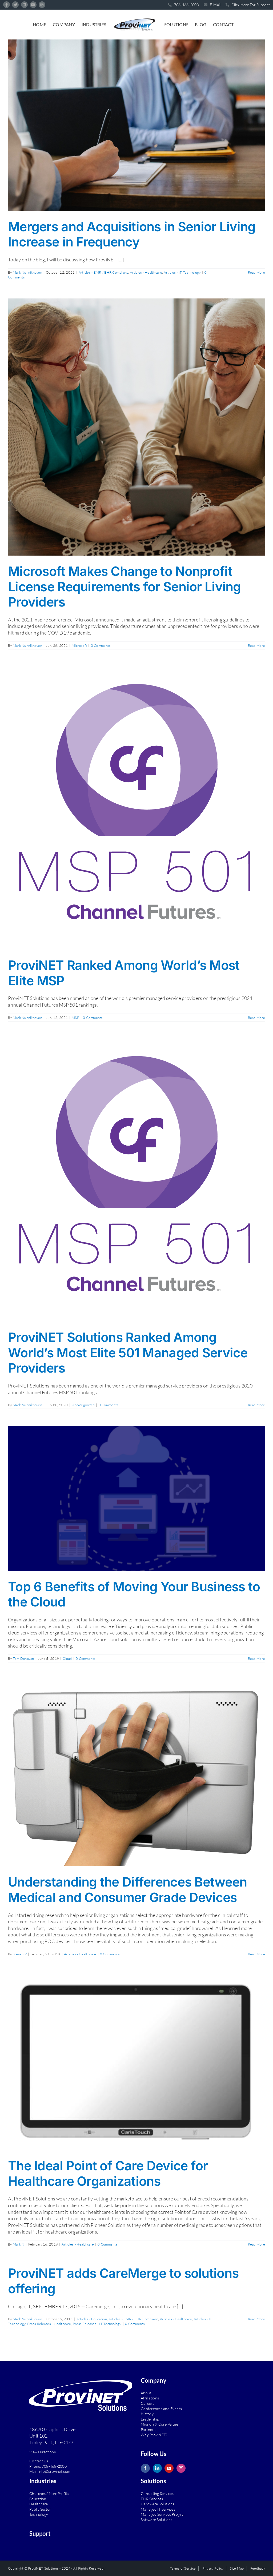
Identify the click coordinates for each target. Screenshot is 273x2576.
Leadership (150, 2419)
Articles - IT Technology (182, 272)
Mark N (19, 2244)
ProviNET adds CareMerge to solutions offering (123, 2281)
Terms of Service (183, 2568)
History (147, 2414)
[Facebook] (145, 2468)
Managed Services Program (164, 2514)
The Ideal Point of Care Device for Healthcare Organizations (108, 2173)
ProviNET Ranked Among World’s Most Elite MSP (124, 973)
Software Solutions (157, 2520)
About (146, 2393)
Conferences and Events (161, 2409)
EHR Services (152, 2499)
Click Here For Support (250, 5)
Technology (39, 2514)
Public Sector (40, 2509)
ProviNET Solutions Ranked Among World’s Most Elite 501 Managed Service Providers (128, 1353)
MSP (75, 1018)
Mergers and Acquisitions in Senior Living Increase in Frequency (132, 234)
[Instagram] (181, 2468)
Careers (148, 2403)
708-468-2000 (54, 2466)
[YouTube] (169, 2468)
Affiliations (150, 2398)
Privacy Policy (213, 2568)
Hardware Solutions (158, 2504)
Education (38, 2499)
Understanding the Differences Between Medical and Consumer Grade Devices (127, 1890)
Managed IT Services (158, 2509)
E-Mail (215, 5)
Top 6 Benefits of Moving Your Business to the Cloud (134, 1594)
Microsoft (79, 645)
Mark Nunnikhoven (27, 272)
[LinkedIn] (157, 2468)
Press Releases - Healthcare (49, 2324)
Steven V (20, 1954)
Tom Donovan (23, 1658)
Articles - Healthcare (146, 272)
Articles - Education (92, 2319)
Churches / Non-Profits (49, 2493)
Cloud (67, 1658)
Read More (256, 272)
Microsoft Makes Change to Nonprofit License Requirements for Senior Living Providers (125, 587)
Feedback (258, 2568)
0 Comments (101, 645)
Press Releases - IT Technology (97, 2324)
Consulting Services (157, 2493)
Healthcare (39, 2504)
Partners (148, 2429)
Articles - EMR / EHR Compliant (103, 272)
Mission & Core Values (160, 2424)
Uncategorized (83, 1405)
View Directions (43, 2452)
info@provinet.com (54, 2471)
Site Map (237, 2568)
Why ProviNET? (154, 2435)
